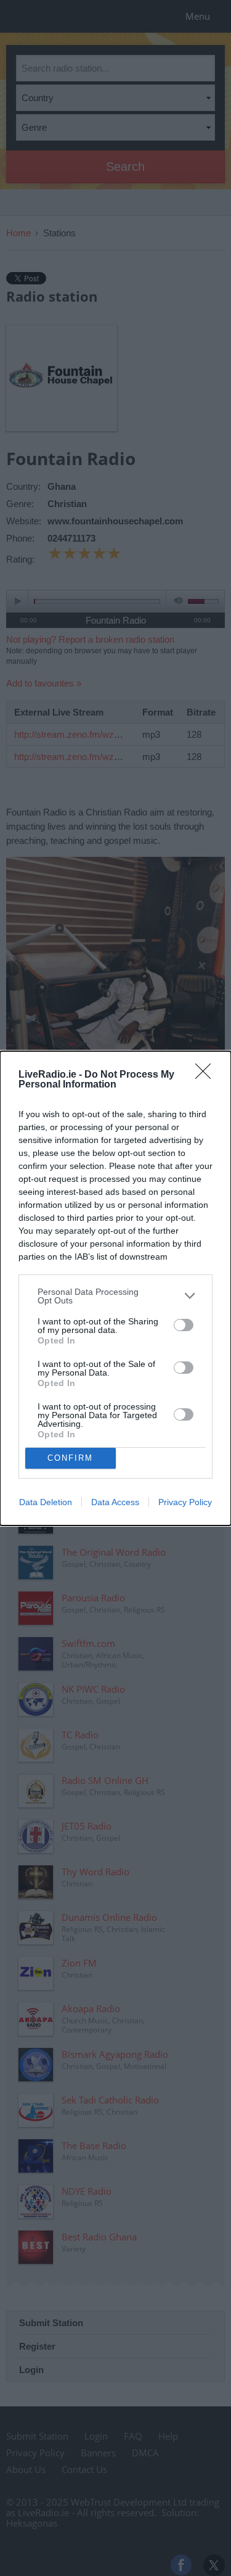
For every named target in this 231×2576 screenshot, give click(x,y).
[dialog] (115, 1288)
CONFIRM (70, 1458)
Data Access (115, 1502)
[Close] (207, 1075)
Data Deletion (46, 1502)
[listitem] (115, 1296)
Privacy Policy (185, 1502)
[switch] (184, 1325)
